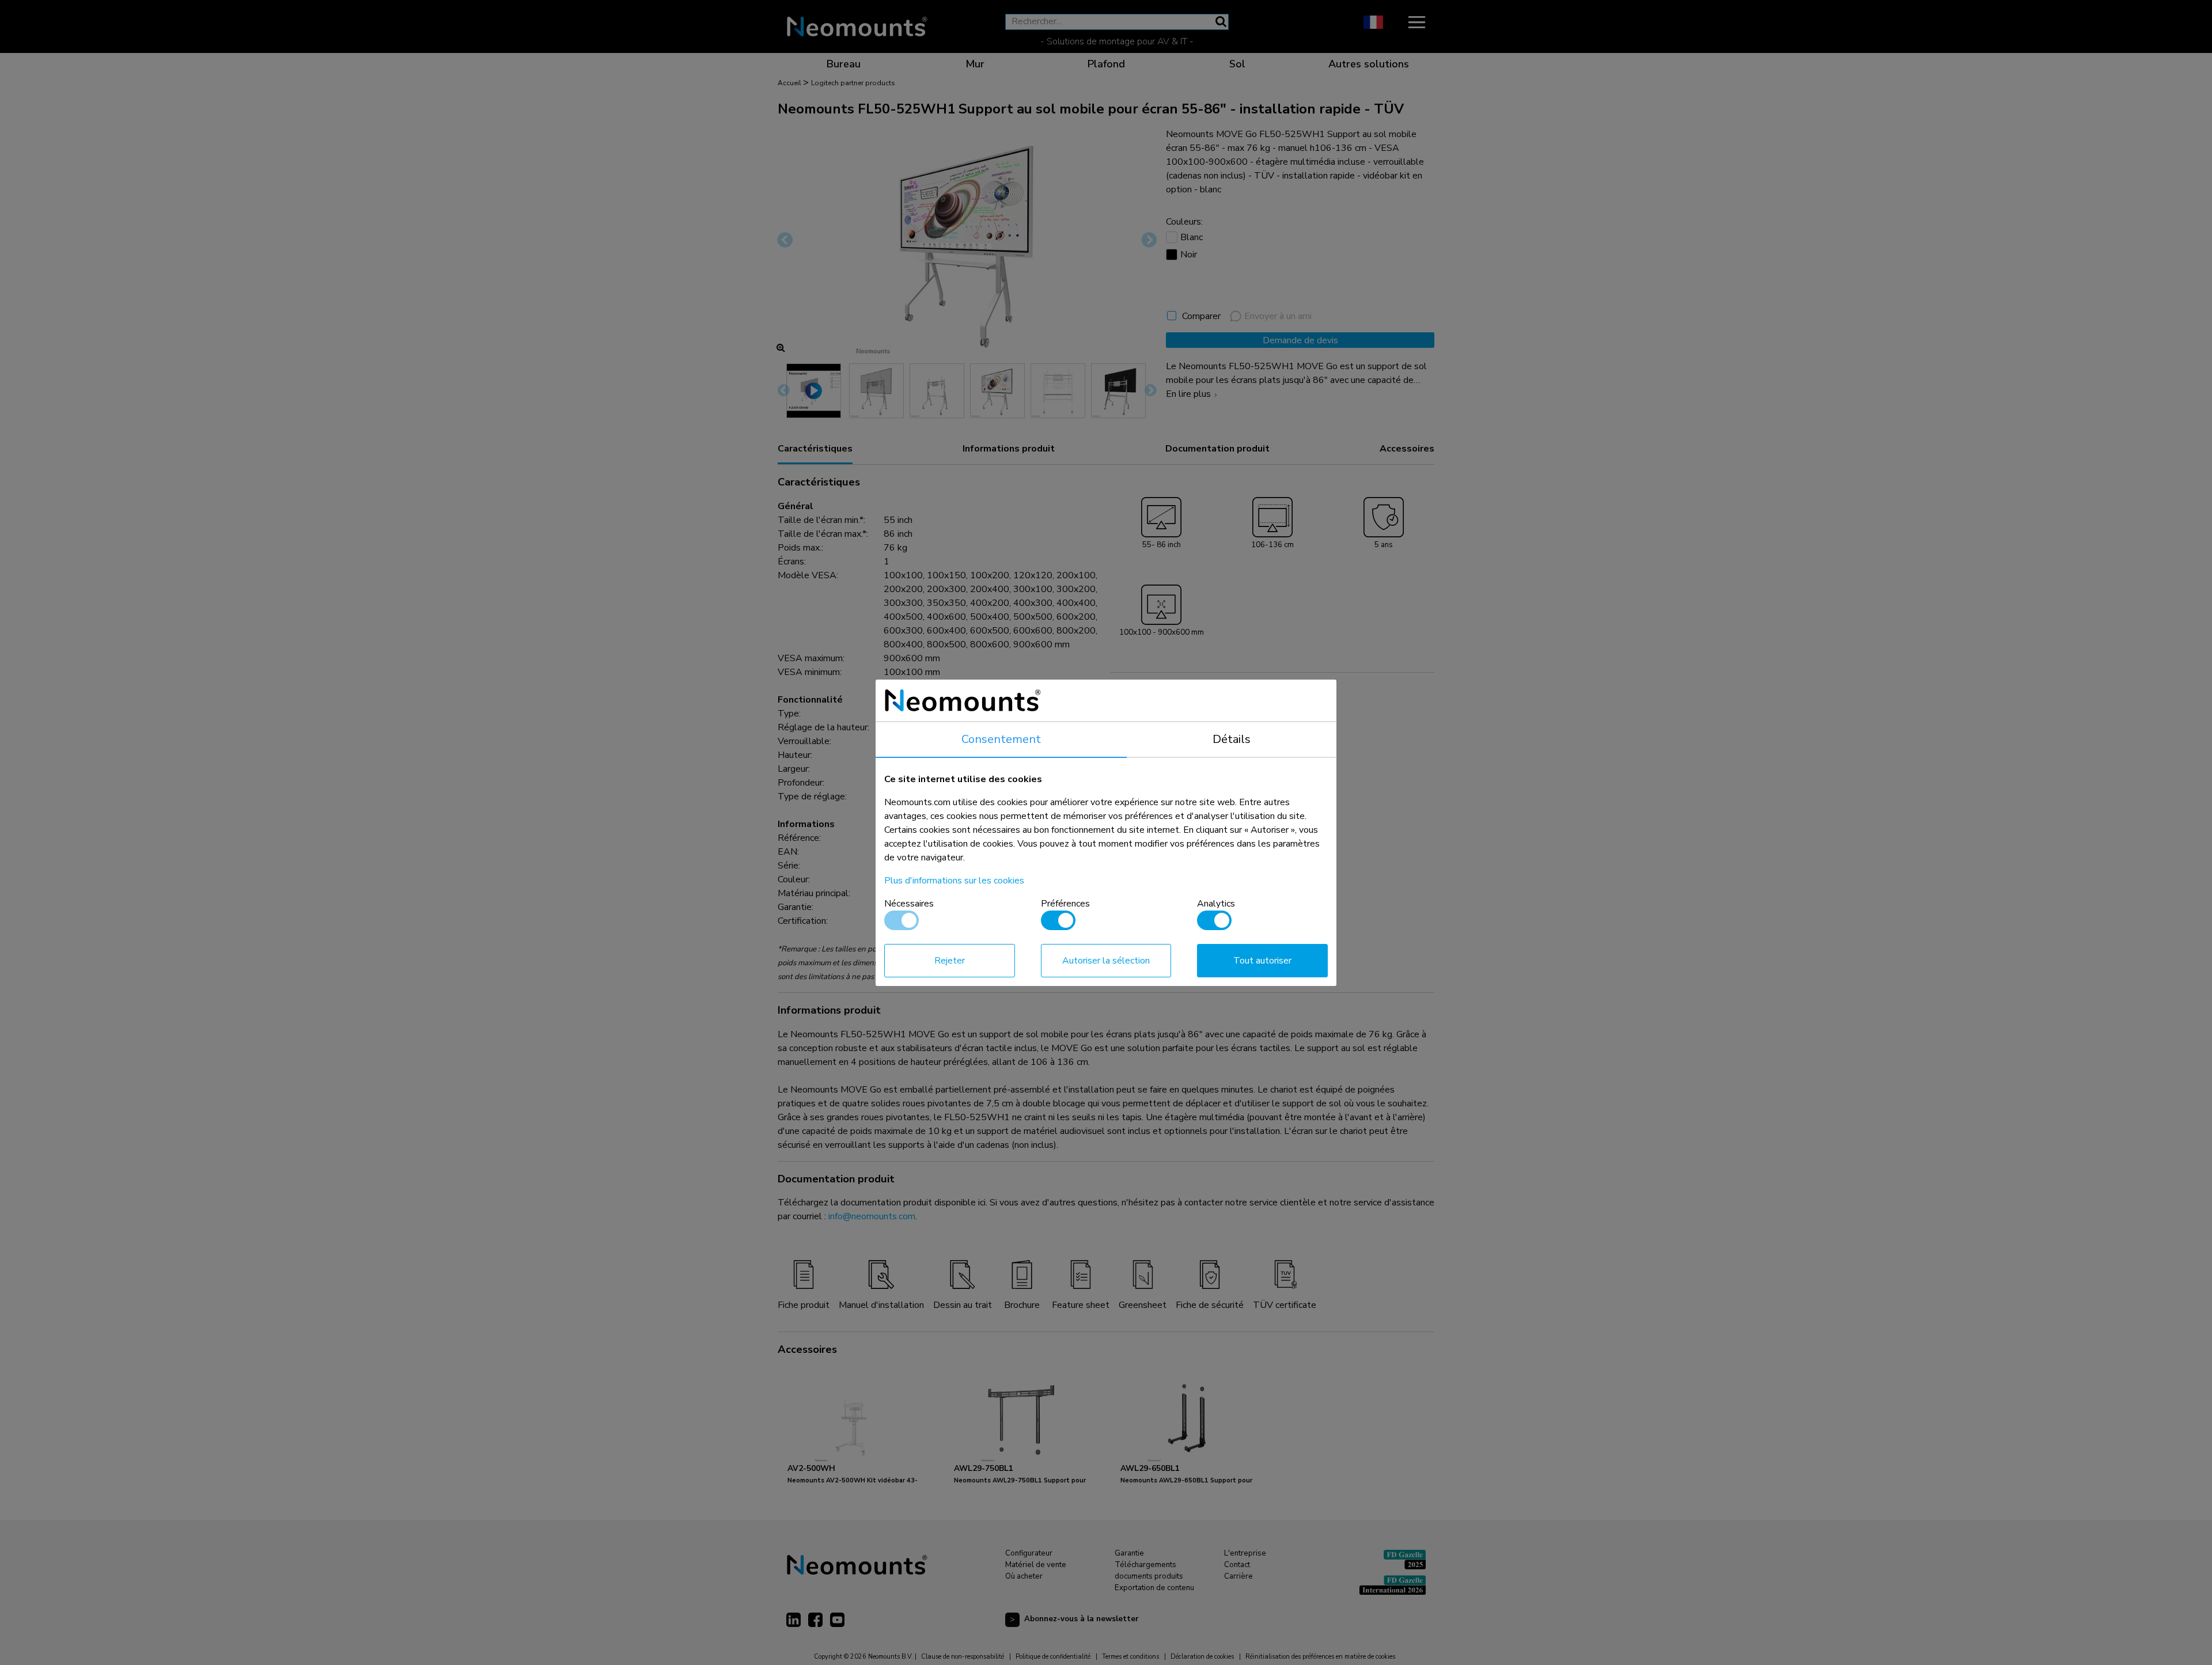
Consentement (1001, 739)
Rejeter (950, 961)
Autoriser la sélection (1106, 961)
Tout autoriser (1262, 961)
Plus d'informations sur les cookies (954, 881)
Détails (1232, 739)
